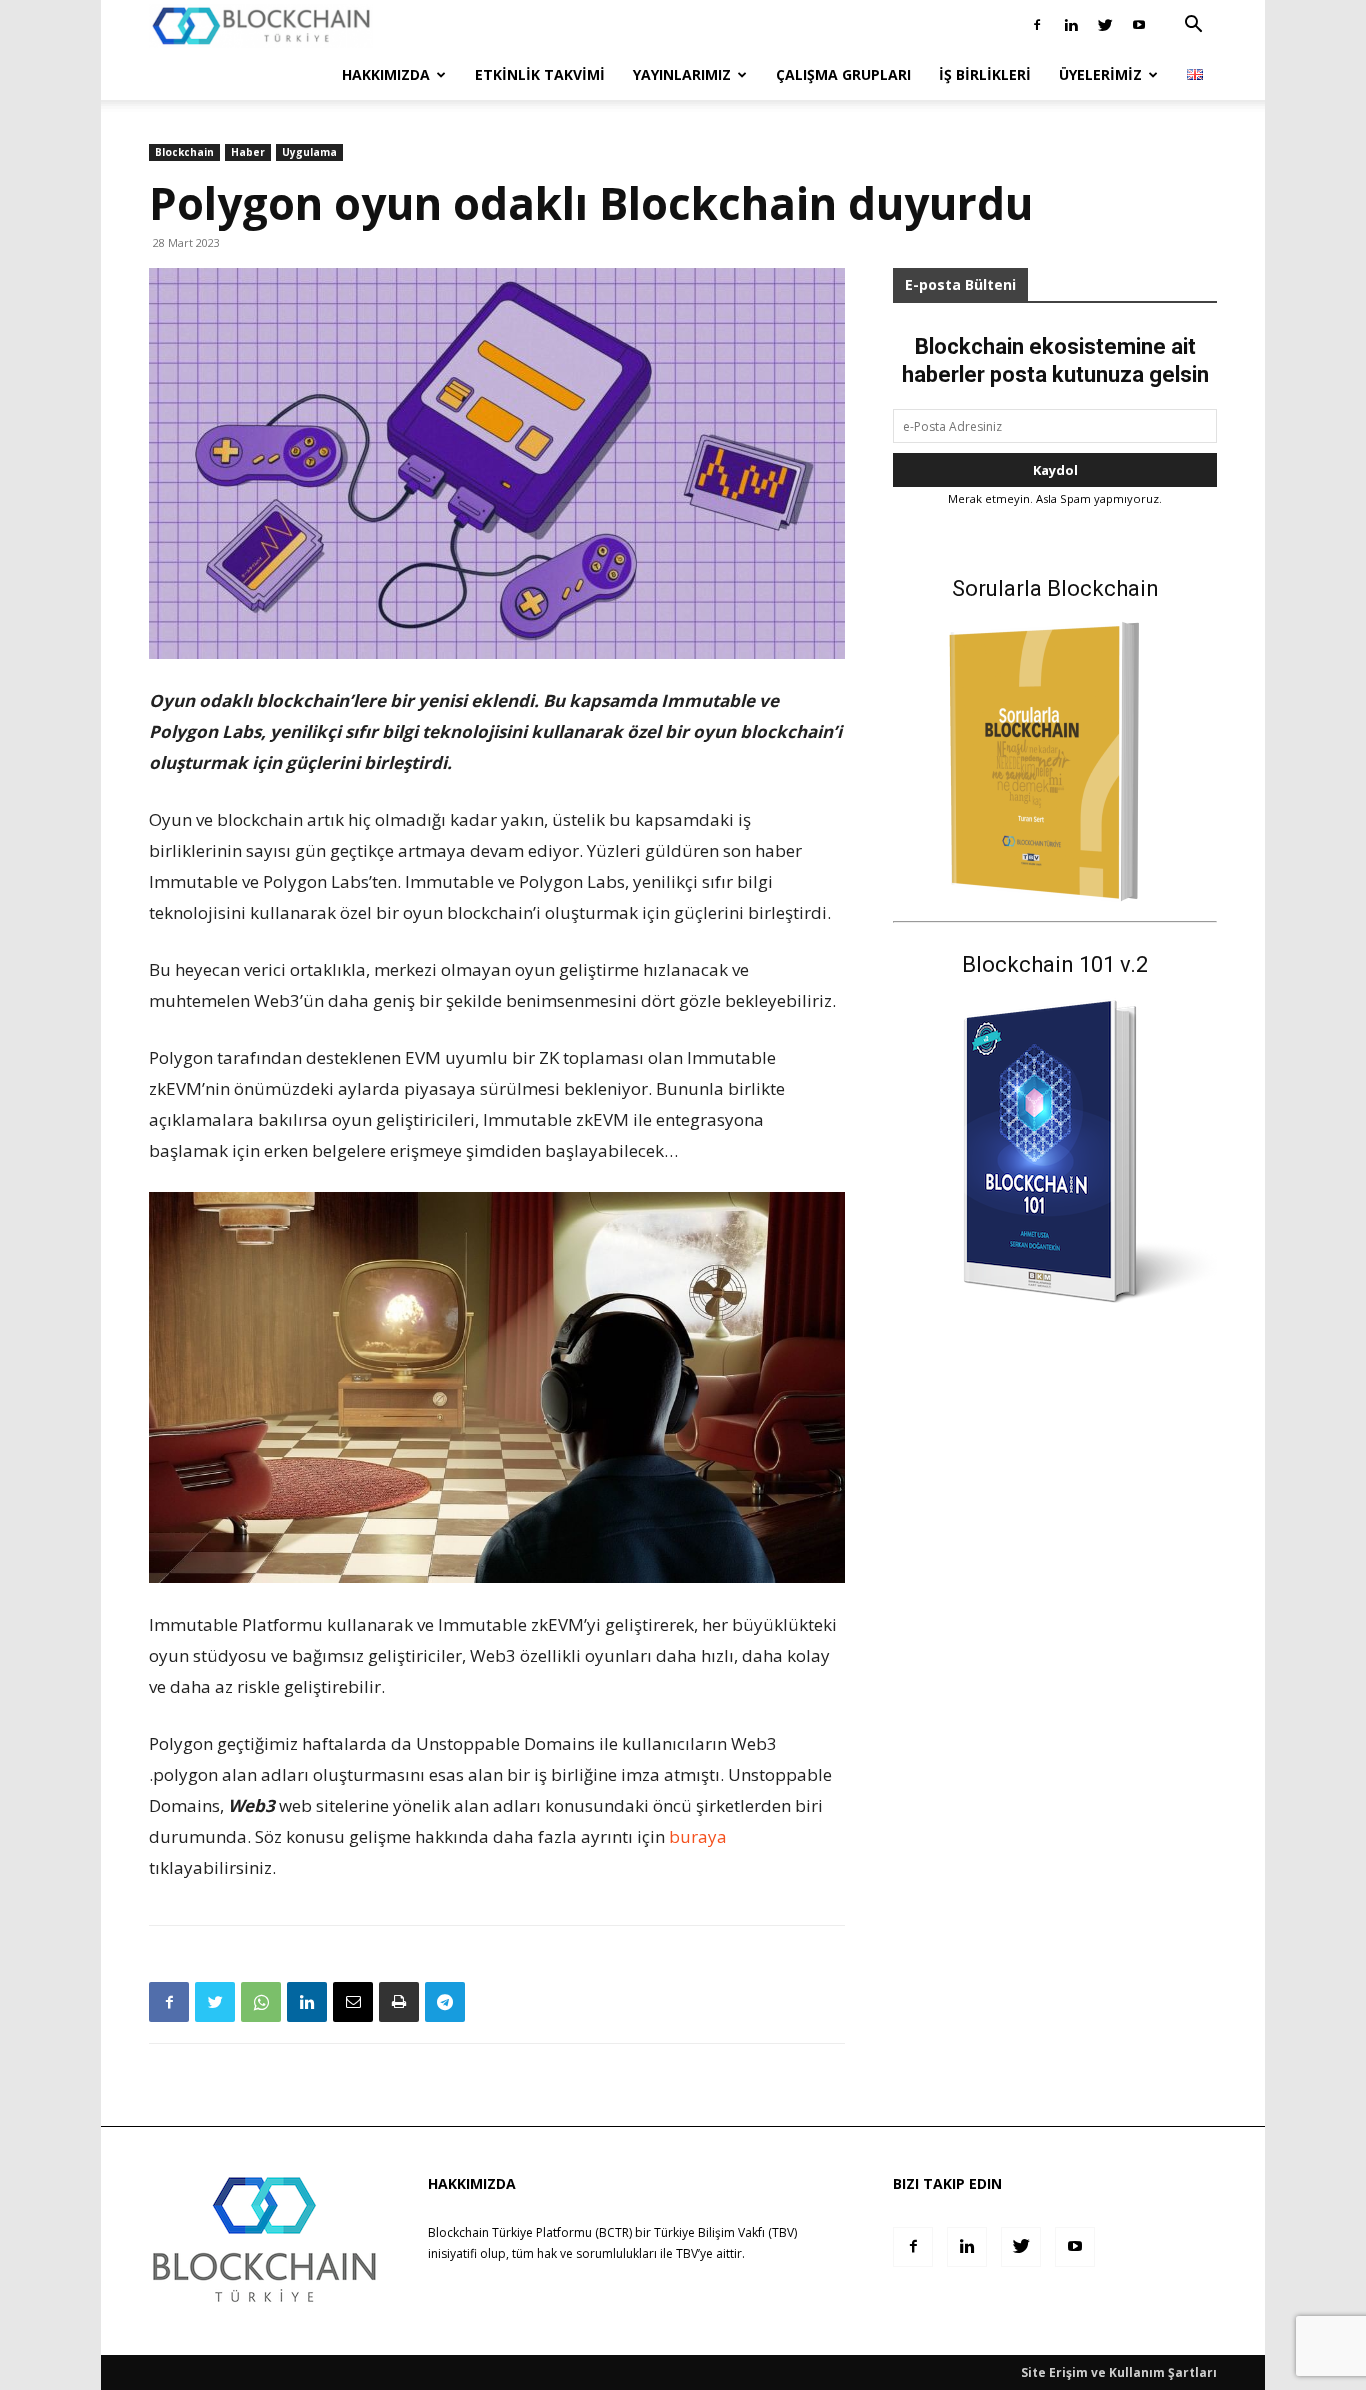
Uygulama (309, 152)
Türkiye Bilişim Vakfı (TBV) (725, 2232)
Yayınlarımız (682, 74)
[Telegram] (445, 2002)
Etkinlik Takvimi (540, 74)
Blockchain (184, 152)
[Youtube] (1139, 25)
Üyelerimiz (1100, 74)
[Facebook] (1037, 25)
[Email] (353, 2002)
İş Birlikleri (985, 74)
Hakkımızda (386, 74)
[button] (1193, 26)
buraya (698, 1836)
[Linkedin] (1071, 25)
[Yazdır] (399, 2002)
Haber (248, 152)
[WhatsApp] (261, 2002)
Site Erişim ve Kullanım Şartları (1119, 2372)
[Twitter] (1105, 25)
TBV (687, 2253)
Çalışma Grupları (843, 74)
